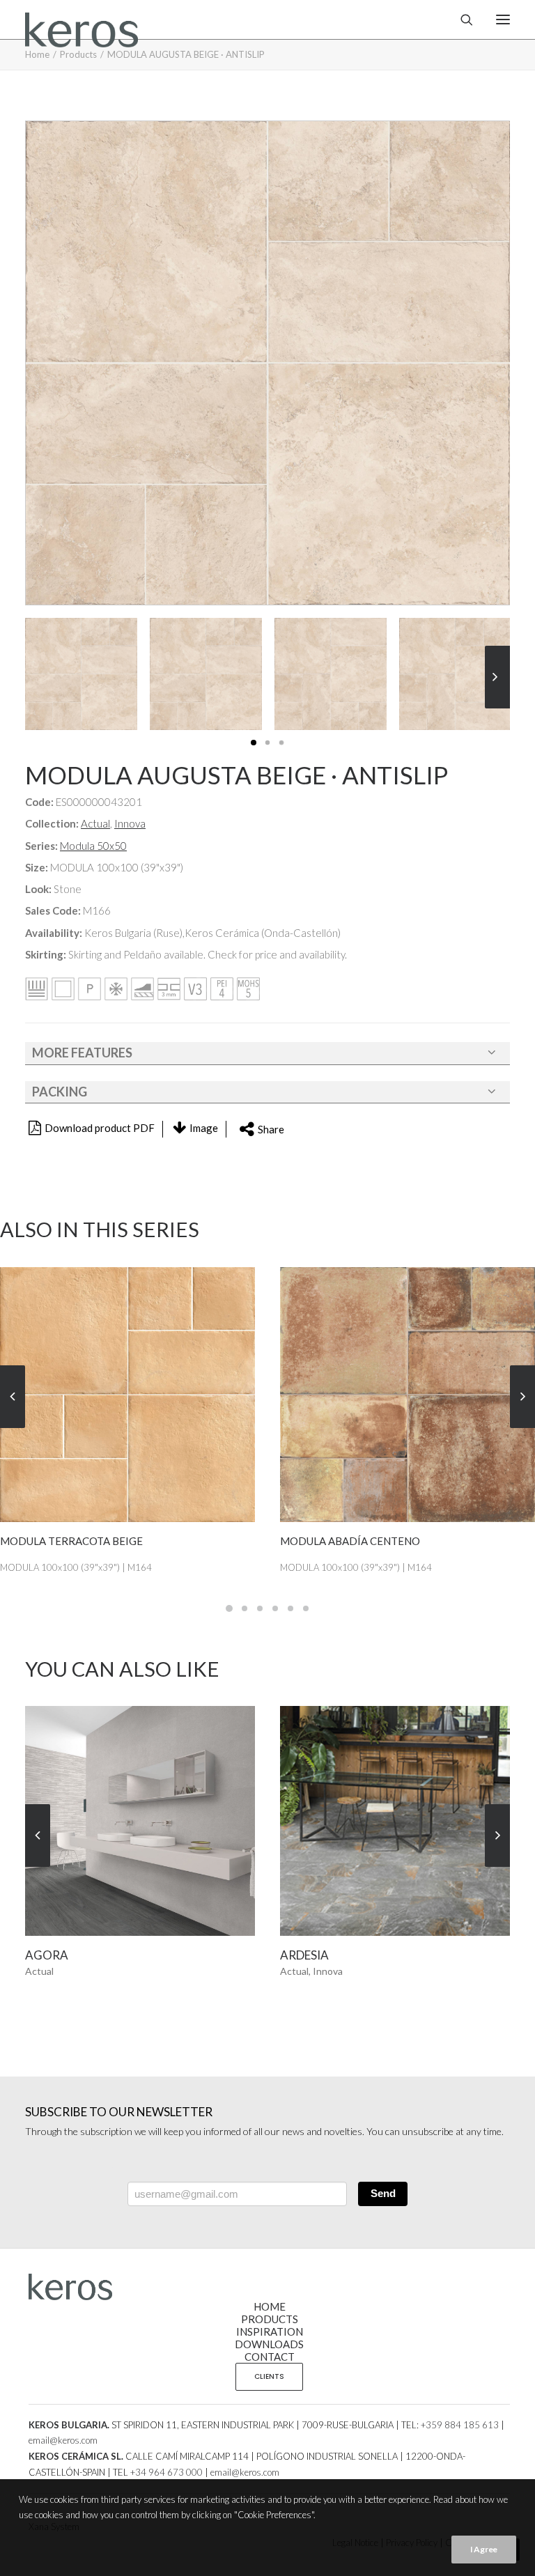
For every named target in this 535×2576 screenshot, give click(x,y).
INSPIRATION (270, 2331)
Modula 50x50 (93, 846)
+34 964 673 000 (166, 2472)
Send (383, 2193)
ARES (294, 1955)
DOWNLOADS (269, 2344)
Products (78, 54)
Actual (95, 823)
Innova (130, 823)
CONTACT (270, 2357)
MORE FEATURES (82, 1053)
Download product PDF (100, 1128)
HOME (270, 2306)
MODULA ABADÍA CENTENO (70, 1541)
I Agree (484, 2549)
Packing (60, 1092)
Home (37, 54)
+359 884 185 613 (460, 2425)
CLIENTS (269, 2376)
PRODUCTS (270, 2319)
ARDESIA (49, 1955)
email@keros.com (63, 2440)
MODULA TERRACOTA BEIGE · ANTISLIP (378, 1541)
